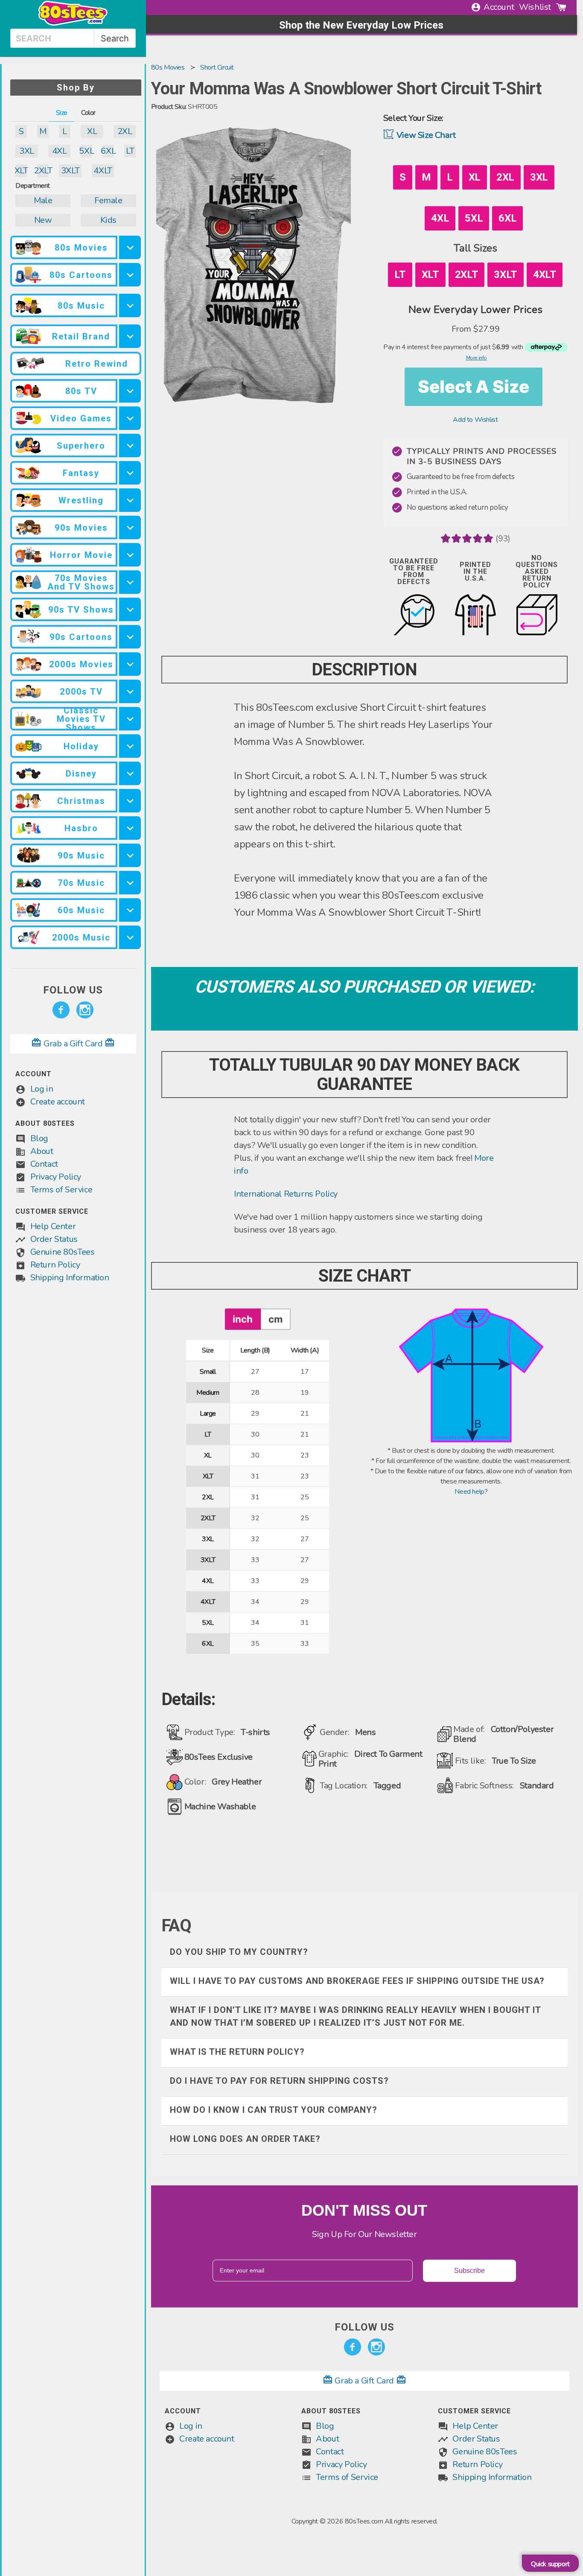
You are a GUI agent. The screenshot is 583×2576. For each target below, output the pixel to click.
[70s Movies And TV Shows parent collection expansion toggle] (130, 582)
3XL (27, 151)
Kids (108, 220)
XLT (21, 171)
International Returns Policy (286, 1194)
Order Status (54, 1239)
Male (43, 200)
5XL (86, 151)
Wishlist (535, 7)
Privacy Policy (56, 1177)
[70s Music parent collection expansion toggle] (130, 883)
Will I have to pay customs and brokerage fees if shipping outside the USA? (357, 1981)
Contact (44, 1164)
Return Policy (55, 1265)
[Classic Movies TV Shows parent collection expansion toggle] (130, 719)
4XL (60, 151)
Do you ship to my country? (239, 1952)
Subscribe (469, 2271)
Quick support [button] (550, 2564)
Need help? (471, 1492)
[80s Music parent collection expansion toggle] (130, 305)
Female (108, 200)
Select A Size (474, 387)
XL (92, 131)
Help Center (53, 1226)
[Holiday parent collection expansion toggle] (130, 746)
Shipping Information (70, 1278)
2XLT (43, 171)
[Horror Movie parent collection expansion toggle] (130, 555)
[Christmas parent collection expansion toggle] (130, 801)
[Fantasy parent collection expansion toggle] (130, 473)
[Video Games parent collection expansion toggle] (130, 418)
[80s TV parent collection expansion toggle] (130, 391)
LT (130, 151)
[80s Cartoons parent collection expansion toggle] (130, 275)
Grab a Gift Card (73, 1044)
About (42, 1151)
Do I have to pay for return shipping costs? (279, 2081)
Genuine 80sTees (63, 1252)
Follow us (73, 990)
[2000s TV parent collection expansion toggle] (130, 691)
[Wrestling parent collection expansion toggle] (130, 500)
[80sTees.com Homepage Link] (73, 23)
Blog (39, 1138)
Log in (42, 1089)
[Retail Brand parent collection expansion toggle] (130, 336)
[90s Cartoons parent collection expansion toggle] (130, 637)
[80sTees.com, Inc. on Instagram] (85, 1010)
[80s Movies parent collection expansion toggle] (130, 247)
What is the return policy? (237, 2052)
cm (275, 1319)
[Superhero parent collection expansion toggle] (130, 445)
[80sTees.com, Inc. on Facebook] (61, 1010)
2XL (125, 131)
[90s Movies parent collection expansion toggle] (130, 527)
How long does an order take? (245, 2139)
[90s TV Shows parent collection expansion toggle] (130, 609)
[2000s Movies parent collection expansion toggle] (130, 664)
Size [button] (62, 113)
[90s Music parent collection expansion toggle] (130, 855)
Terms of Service (61, 1190)
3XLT (70, 171)
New (43, 220)
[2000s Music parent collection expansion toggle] (130, 937)
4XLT (103, 171)
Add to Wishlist (475, 420)
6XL (108, 151)
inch (243, 1319)
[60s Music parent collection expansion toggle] (130, 910)
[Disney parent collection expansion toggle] (130, 773)
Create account (58, 1102)
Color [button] (88, 113)
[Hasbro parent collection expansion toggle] (130, 828)
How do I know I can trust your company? (274, 2110)
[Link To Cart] (561, 7)
